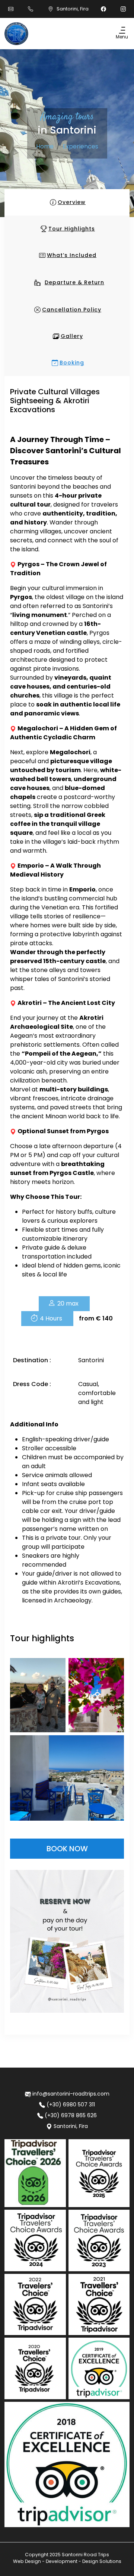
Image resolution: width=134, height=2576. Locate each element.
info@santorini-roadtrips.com (71, 2094)
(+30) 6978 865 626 (71, 2115)
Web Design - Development (45, 2561)
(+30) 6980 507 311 (71, 2105)
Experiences (80, 146)
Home (45, 146)
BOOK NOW (67, 1849)
